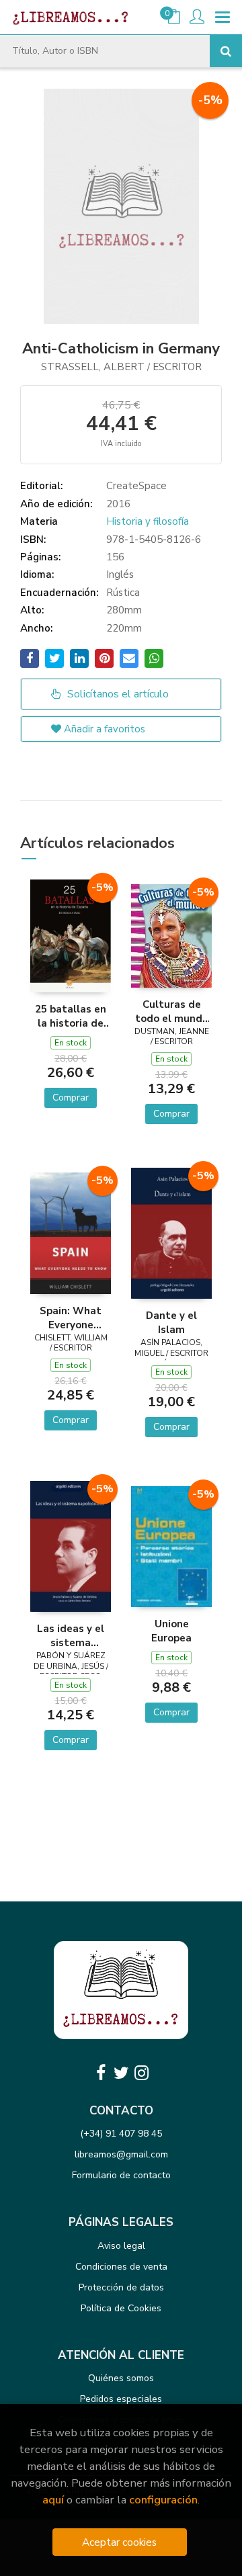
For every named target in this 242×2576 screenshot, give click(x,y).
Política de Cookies (121, 2308)
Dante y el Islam (171, 1322)
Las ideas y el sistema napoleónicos (71, 1635)
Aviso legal (121, 2246)
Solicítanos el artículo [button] (117, 694)
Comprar (71, 1098)
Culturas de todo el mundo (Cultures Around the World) (172, 1011)
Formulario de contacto (121, 2175)
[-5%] (71, 935)
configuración (163, 2500)
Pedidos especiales (121, 2399)
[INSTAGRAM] (141, 2073)
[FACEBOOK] (101, 2073)
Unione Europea (171, 1631)
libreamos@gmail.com (121, 2154)
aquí (53, 2500)
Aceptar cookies (119, 2542)
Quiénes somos (121, 2378)
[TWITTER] (121, 2073)
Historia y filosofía (148, 521)
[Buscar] (226, 51)
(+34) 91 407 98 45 (121, 2134)
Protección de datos (121, 2287)
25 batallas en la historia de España (71, 1016)
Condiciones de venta (121, 2267)
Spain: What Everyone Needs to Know (71, 1318)
